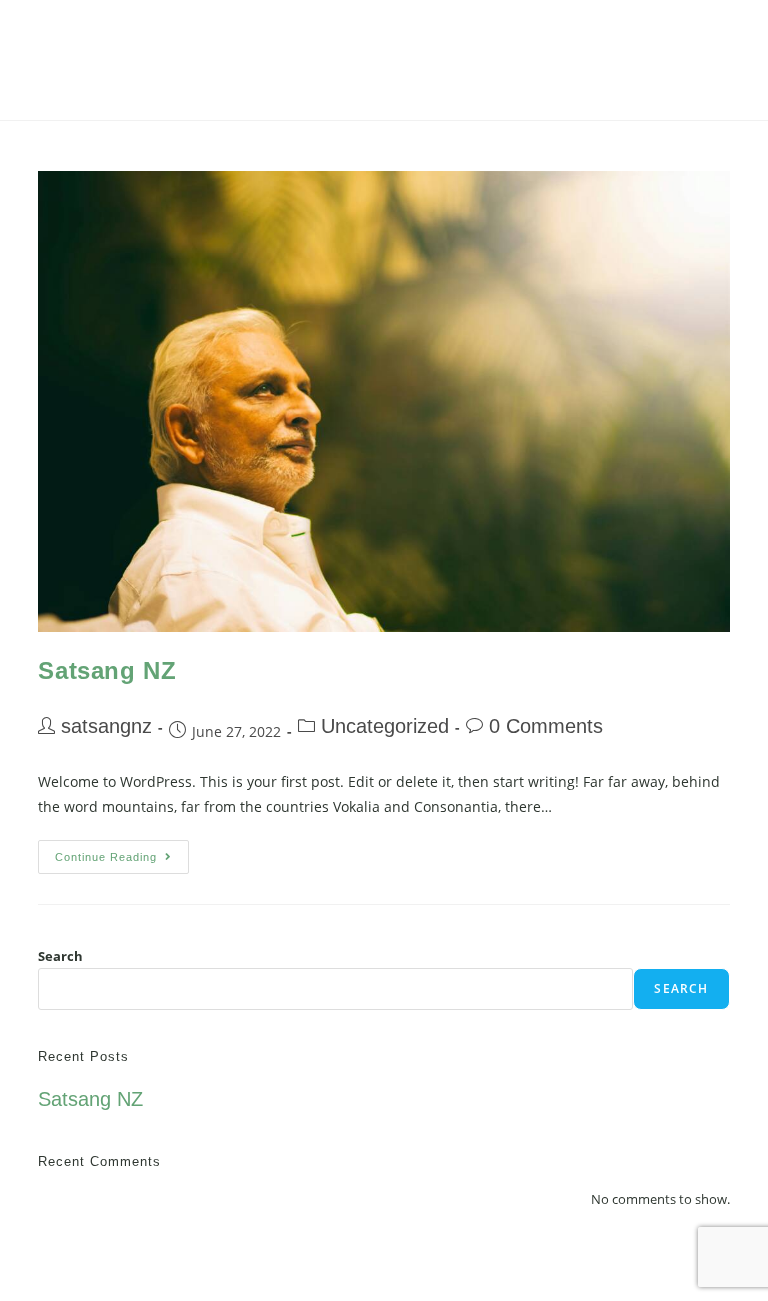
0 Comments (546, 726)
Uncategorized (385, 726)
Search (60, 956)
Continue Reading (122, 851)
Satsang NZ (107, 670)
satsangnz (106, 726)
